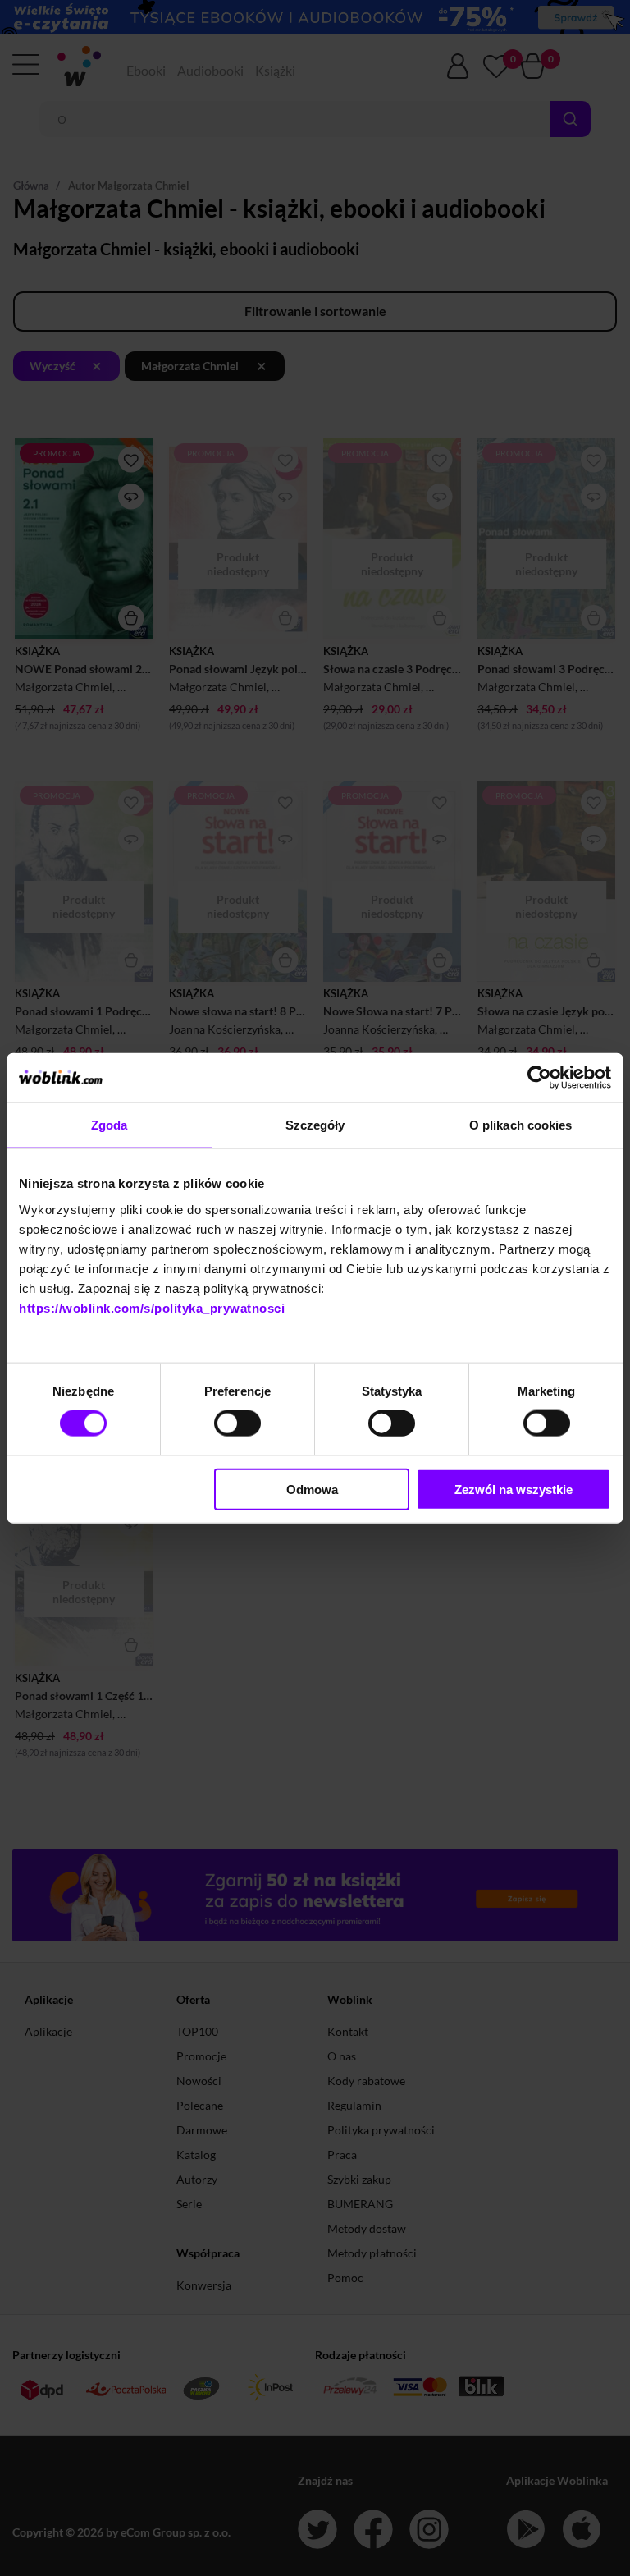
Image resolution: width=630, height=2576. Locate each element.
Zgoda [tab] (110, 1125)
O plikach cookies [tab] (521, 1125)
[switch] (237, 1423)
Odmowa (312, 1489)
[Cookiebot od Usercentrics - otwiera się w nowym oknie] (539, 1078)
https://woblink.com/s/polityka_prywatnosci (152, 1307)
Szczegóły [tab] (315, 1125)
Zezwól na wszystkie (514, 1489)
